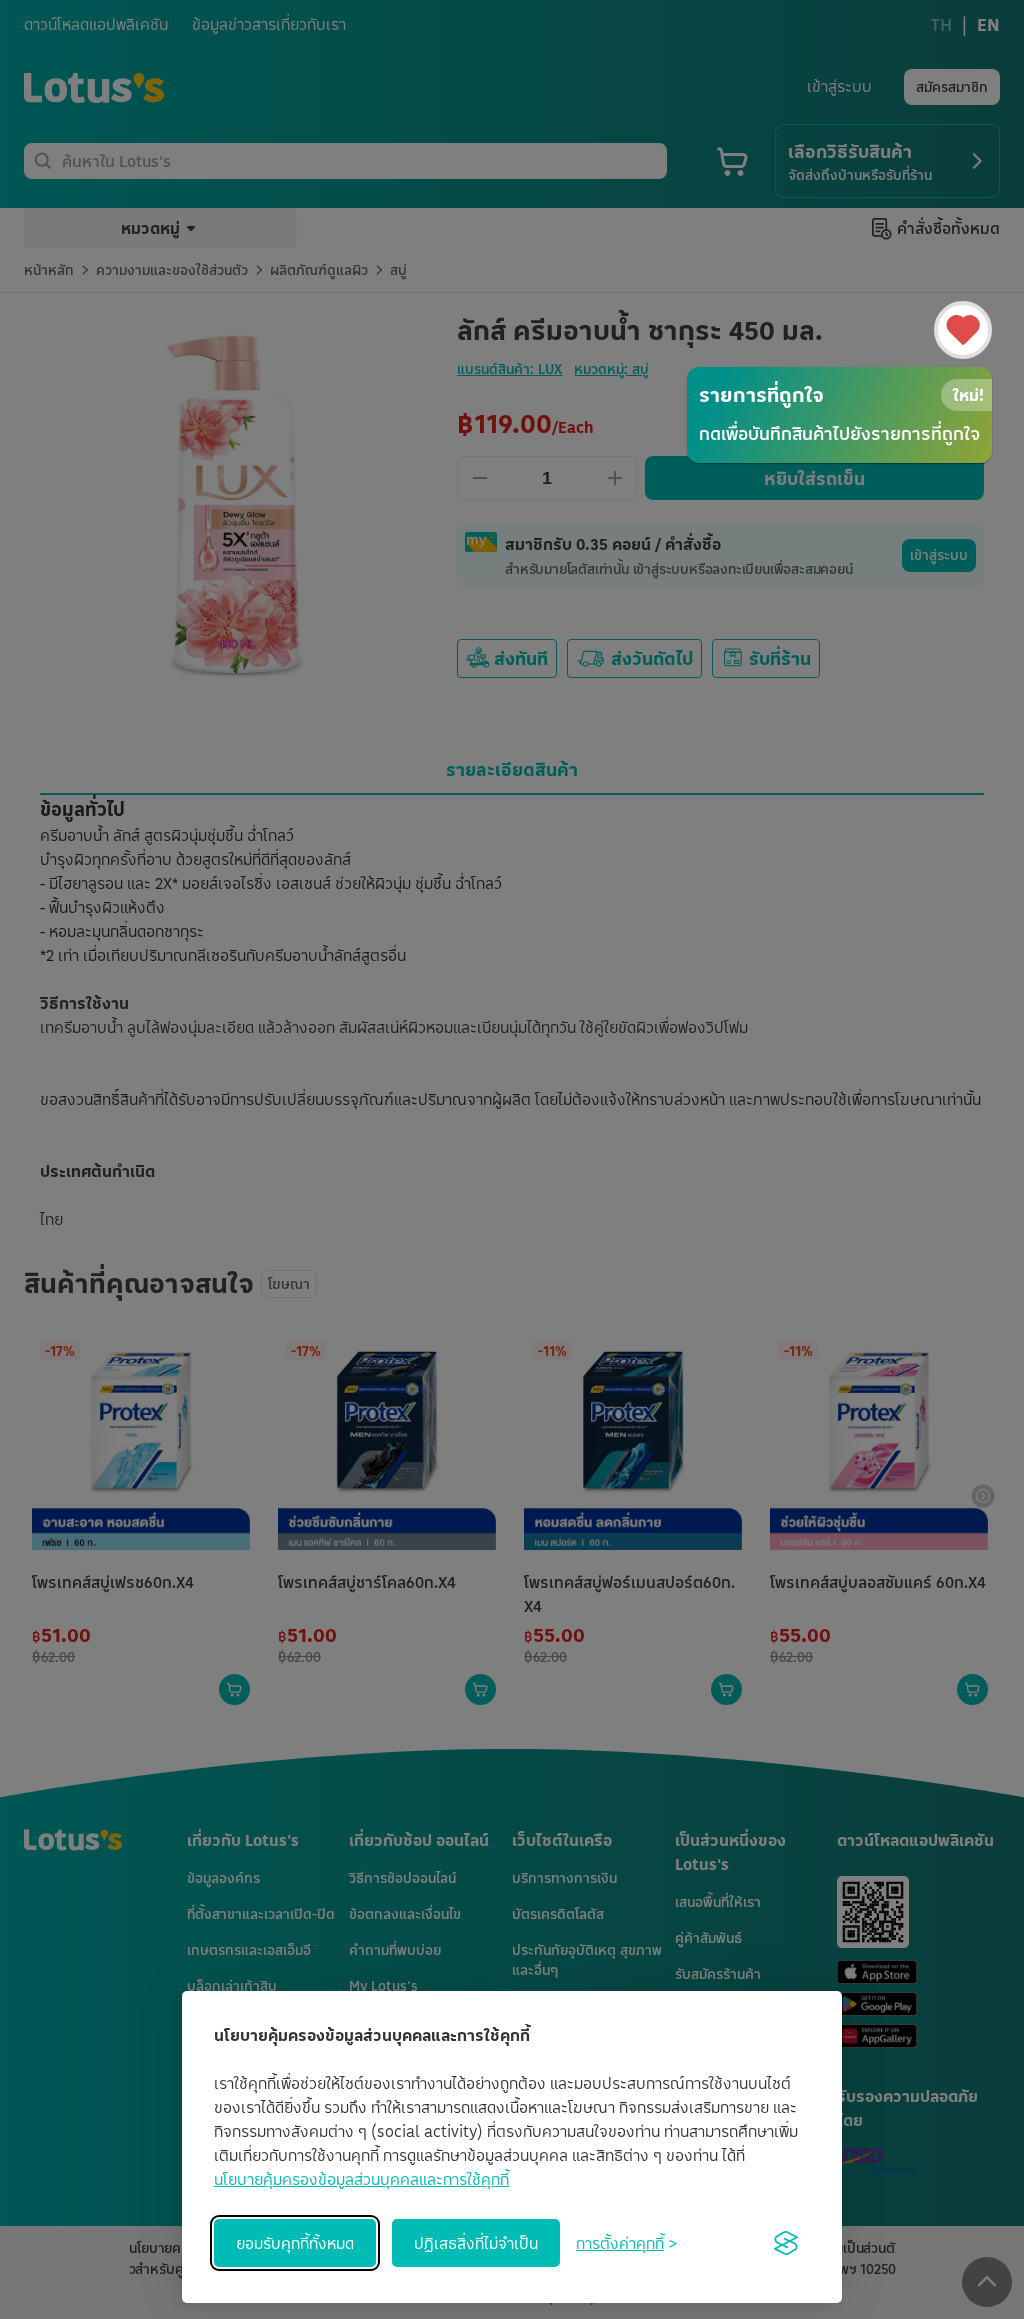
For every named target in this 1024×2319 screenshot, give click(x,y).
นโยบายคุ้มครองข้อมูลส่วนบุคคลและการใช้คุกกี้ (361, 2179)
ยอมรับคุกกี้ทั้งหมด (295, 2243)
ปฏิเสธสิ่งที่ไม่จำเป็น (476, 2243)
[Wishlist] (963, 330)
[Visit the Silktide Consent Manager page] (786, 2243)
